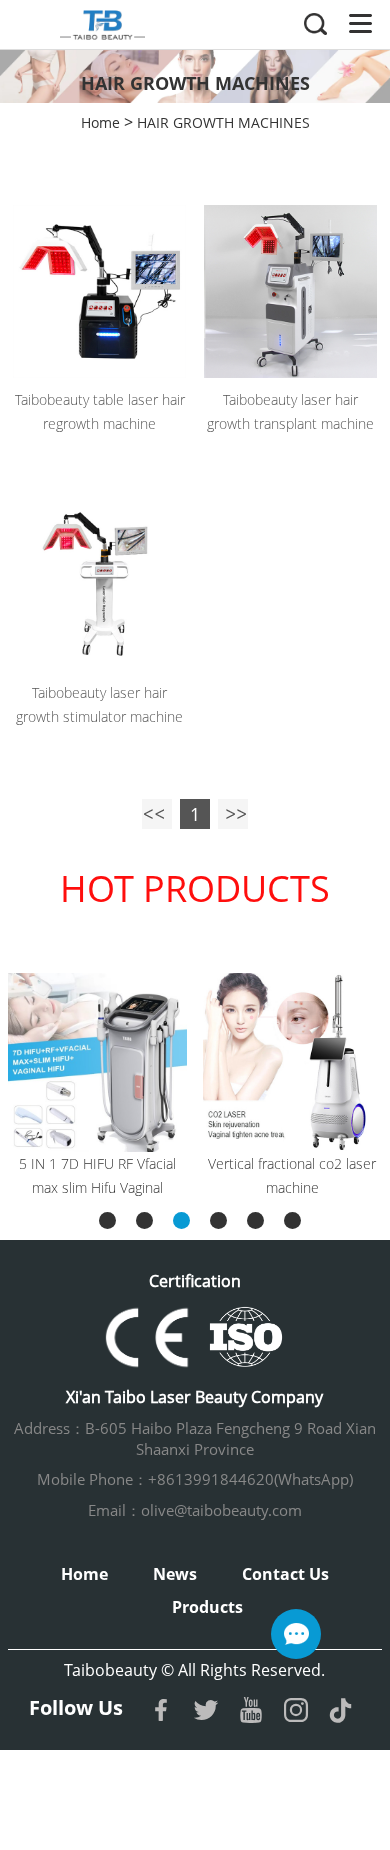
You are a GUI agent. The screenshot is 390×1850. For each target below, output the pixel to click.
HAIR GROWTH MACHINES (223, 122)
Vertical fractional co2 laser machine (292, 1175)
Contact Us (285, 1574)
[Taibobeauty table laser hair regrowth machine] (99, 291)
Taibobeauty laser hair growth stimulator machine (99, 704)
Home (100, 122)
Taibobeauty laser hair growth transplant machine (290, 411)
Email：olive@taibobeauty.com (195, 1510)
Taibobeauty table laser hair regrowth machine (100, 411)
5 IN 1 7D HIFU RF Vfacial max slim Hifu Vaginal (97, 1175)
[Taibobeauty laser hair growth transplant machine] (290, 291)
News (175, 1574)
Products (207, 1607)
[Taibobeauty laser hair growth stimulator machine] (99, 583)
